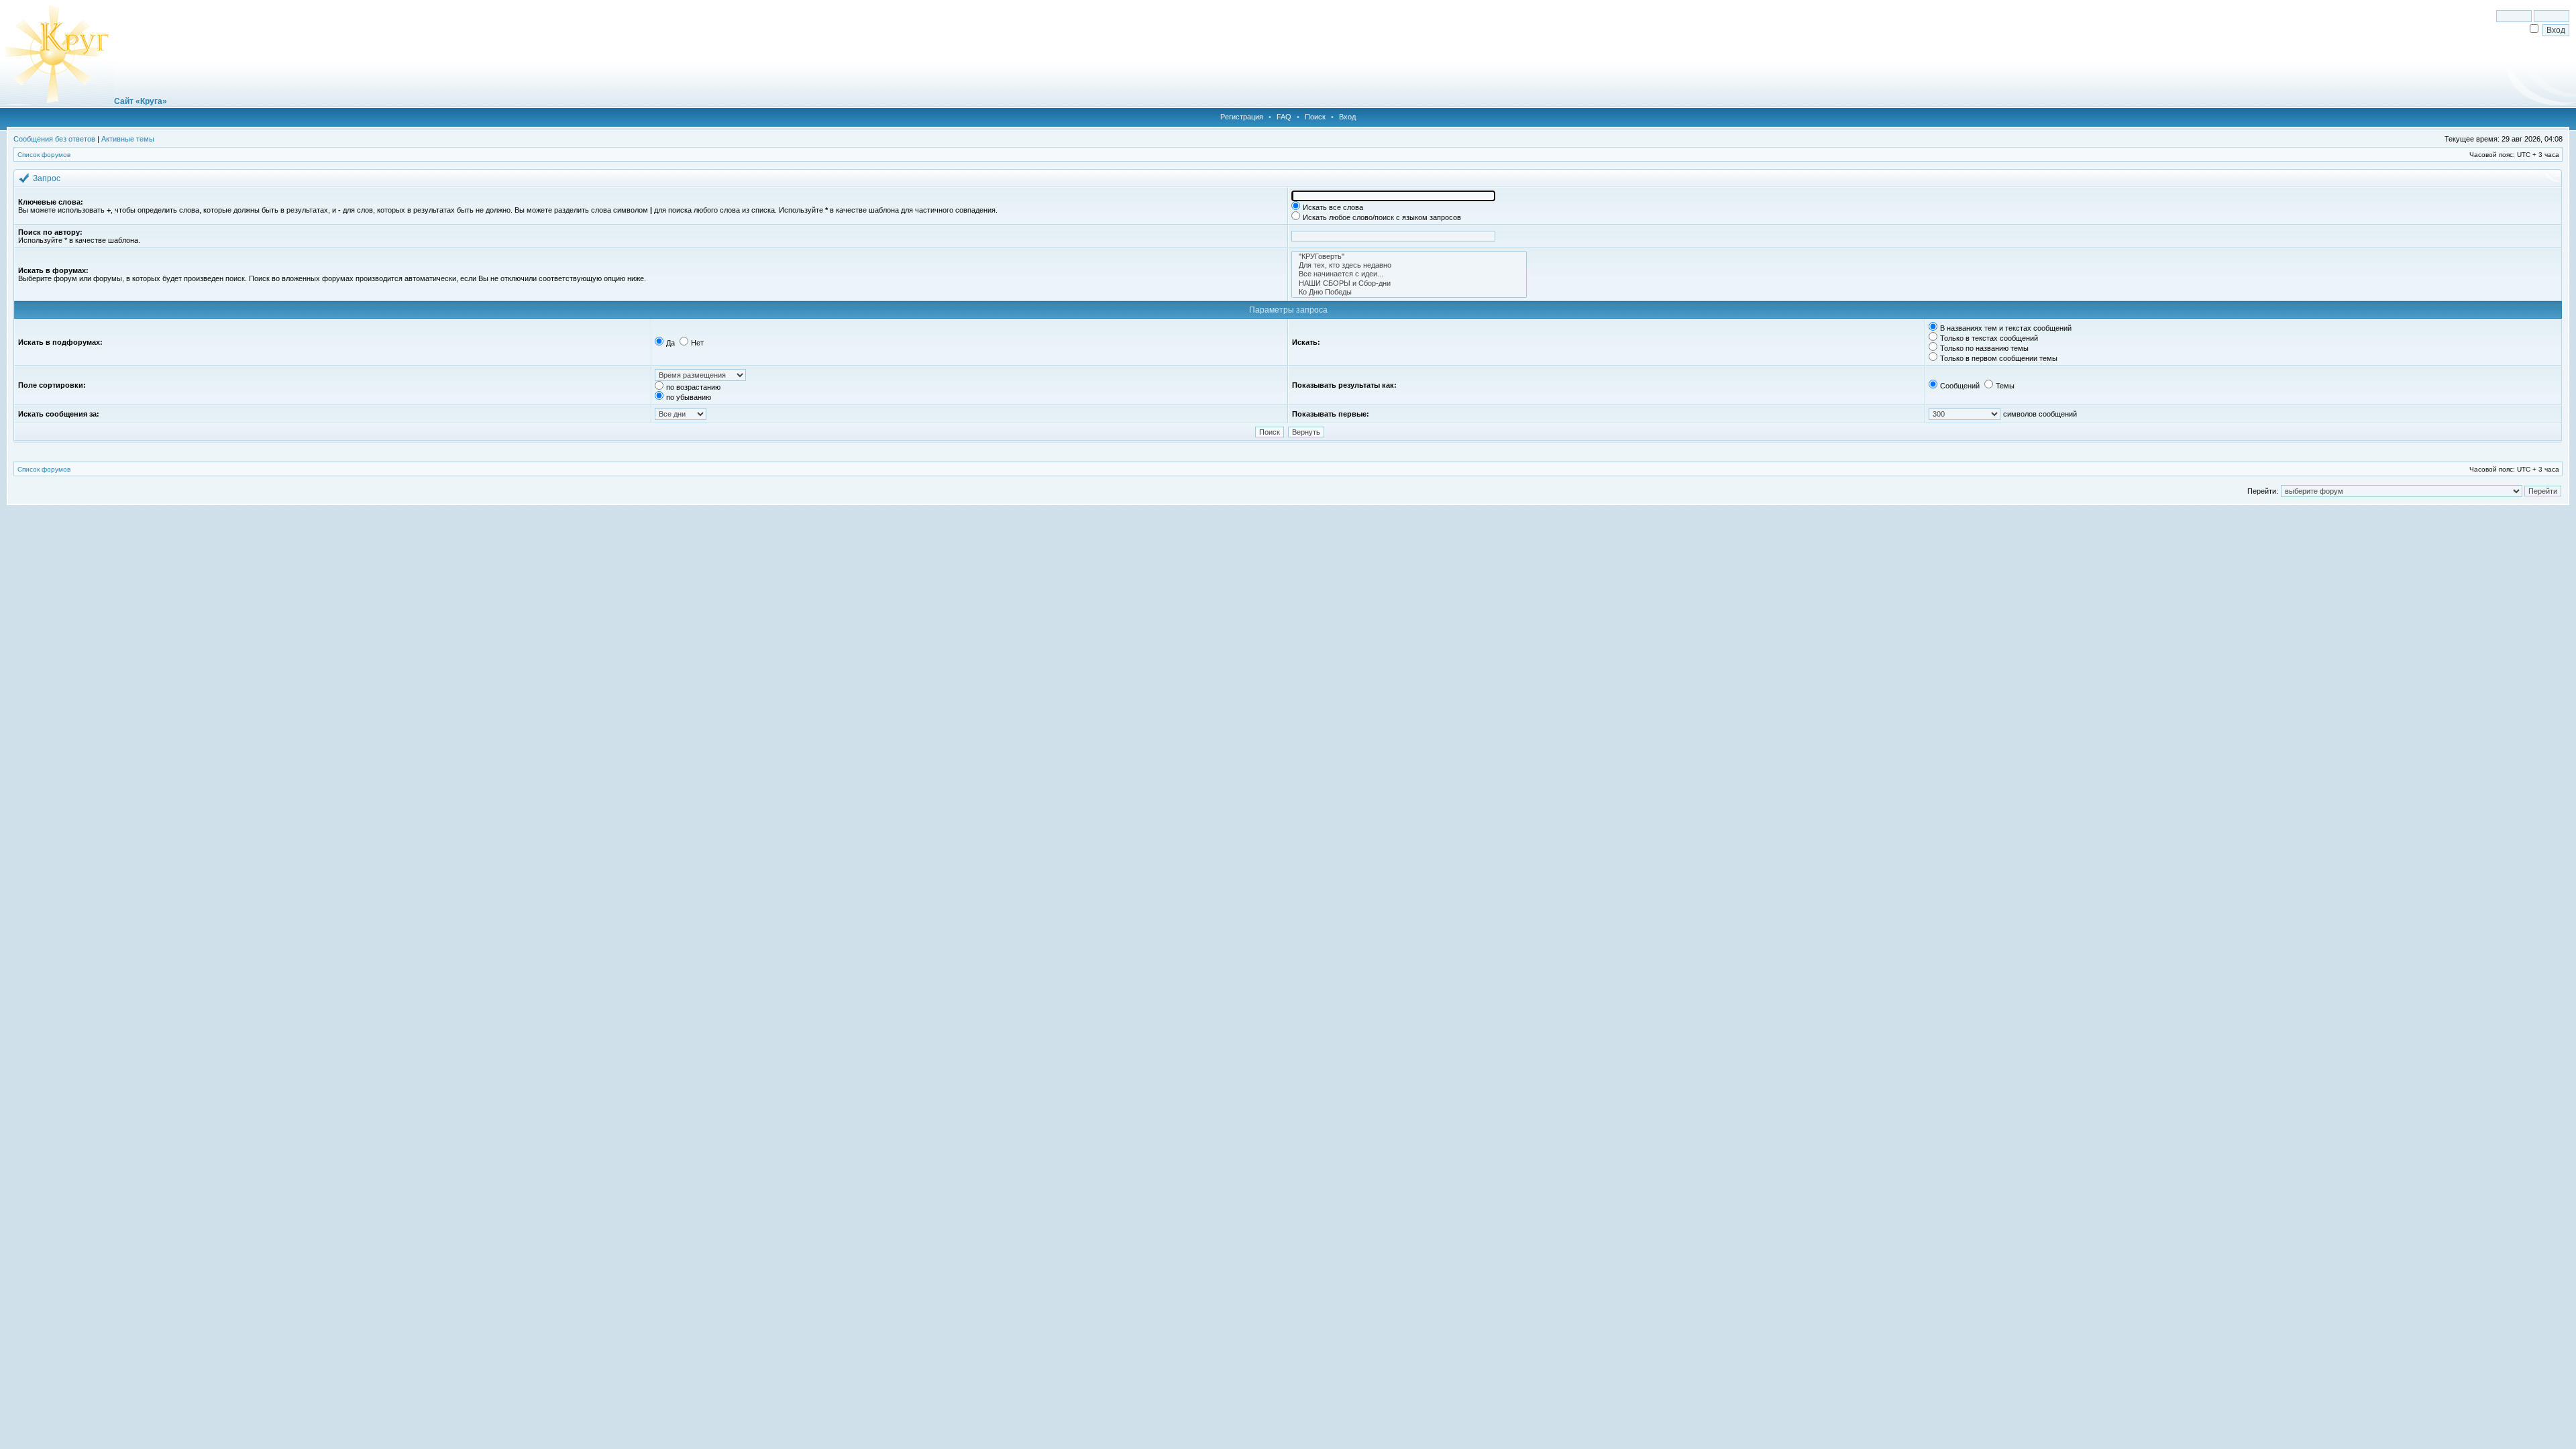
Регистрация (1242, 117)
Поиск (1315, 117)
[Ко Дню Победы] (1409, 292)
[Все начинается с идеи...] (1409, 274)
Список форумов (44, 155)
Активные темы (128, 139)
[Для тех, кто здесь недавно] (1409, 265)
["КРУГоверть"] (1409, 257)
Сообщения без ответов (54, 139)
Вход (1347, 117)
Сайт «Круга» (141, 101)
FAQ (1284, 117)
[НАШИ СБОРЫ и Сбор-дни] (1409, 283)
